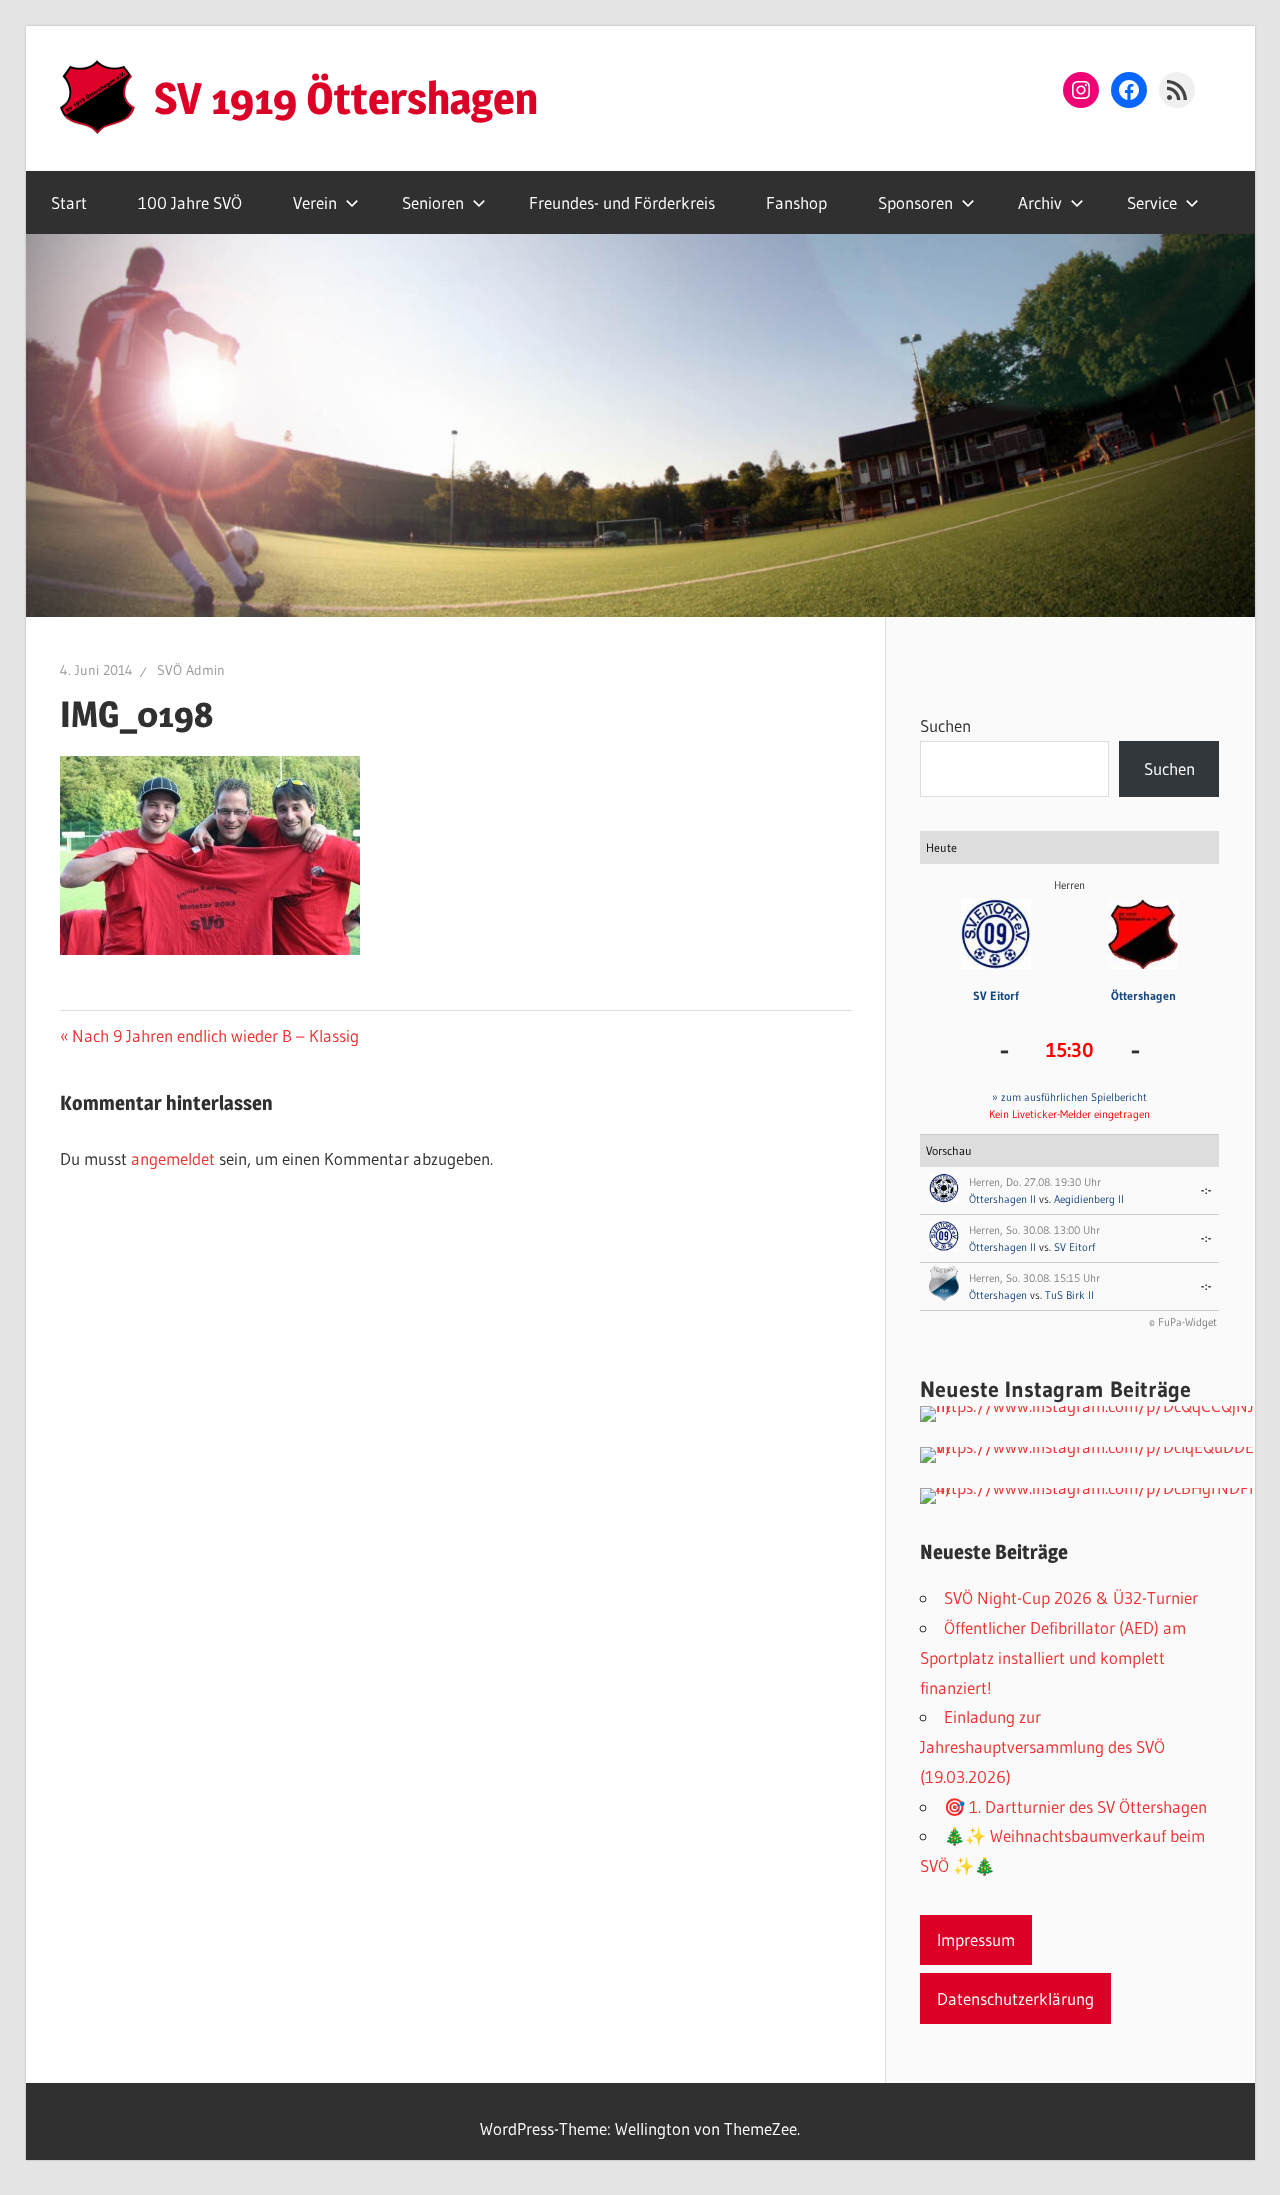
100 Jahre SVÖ (190, 202)
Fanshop (796, 202)
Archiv (1040, 202)
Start (69, 202)
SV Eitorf (996, 995)
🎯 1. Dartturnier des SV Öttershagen (1075, 1806)
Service (1152, 202)
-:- (1206, 1190)
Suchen (945, 725)
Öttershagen (1143, 995)
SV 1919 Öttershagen (346, 98)
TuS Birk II (1069, 1295)
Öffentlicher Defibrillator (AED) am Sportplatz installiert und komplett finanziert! (1053, 1657)
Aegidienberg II (1089, 1199)
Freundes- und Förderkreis (622, 202)
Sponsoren (915, 202)
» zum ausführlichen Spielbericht (1069, 1097)
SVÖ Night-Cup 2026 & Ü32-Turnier (1071, 1597)
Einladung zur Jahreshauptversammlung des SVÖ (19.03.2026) (1042, 1746)
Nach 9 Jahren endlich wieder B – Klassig (215, 1035)
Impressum (976, 1939)
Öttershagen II (1002, 1199)
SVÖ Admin (191, 670)
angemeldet (173, 1158)
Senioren (433, 202)
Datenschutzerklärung (1015, 1998)
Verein (315, 202)
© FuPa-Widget (1183, 1322)
